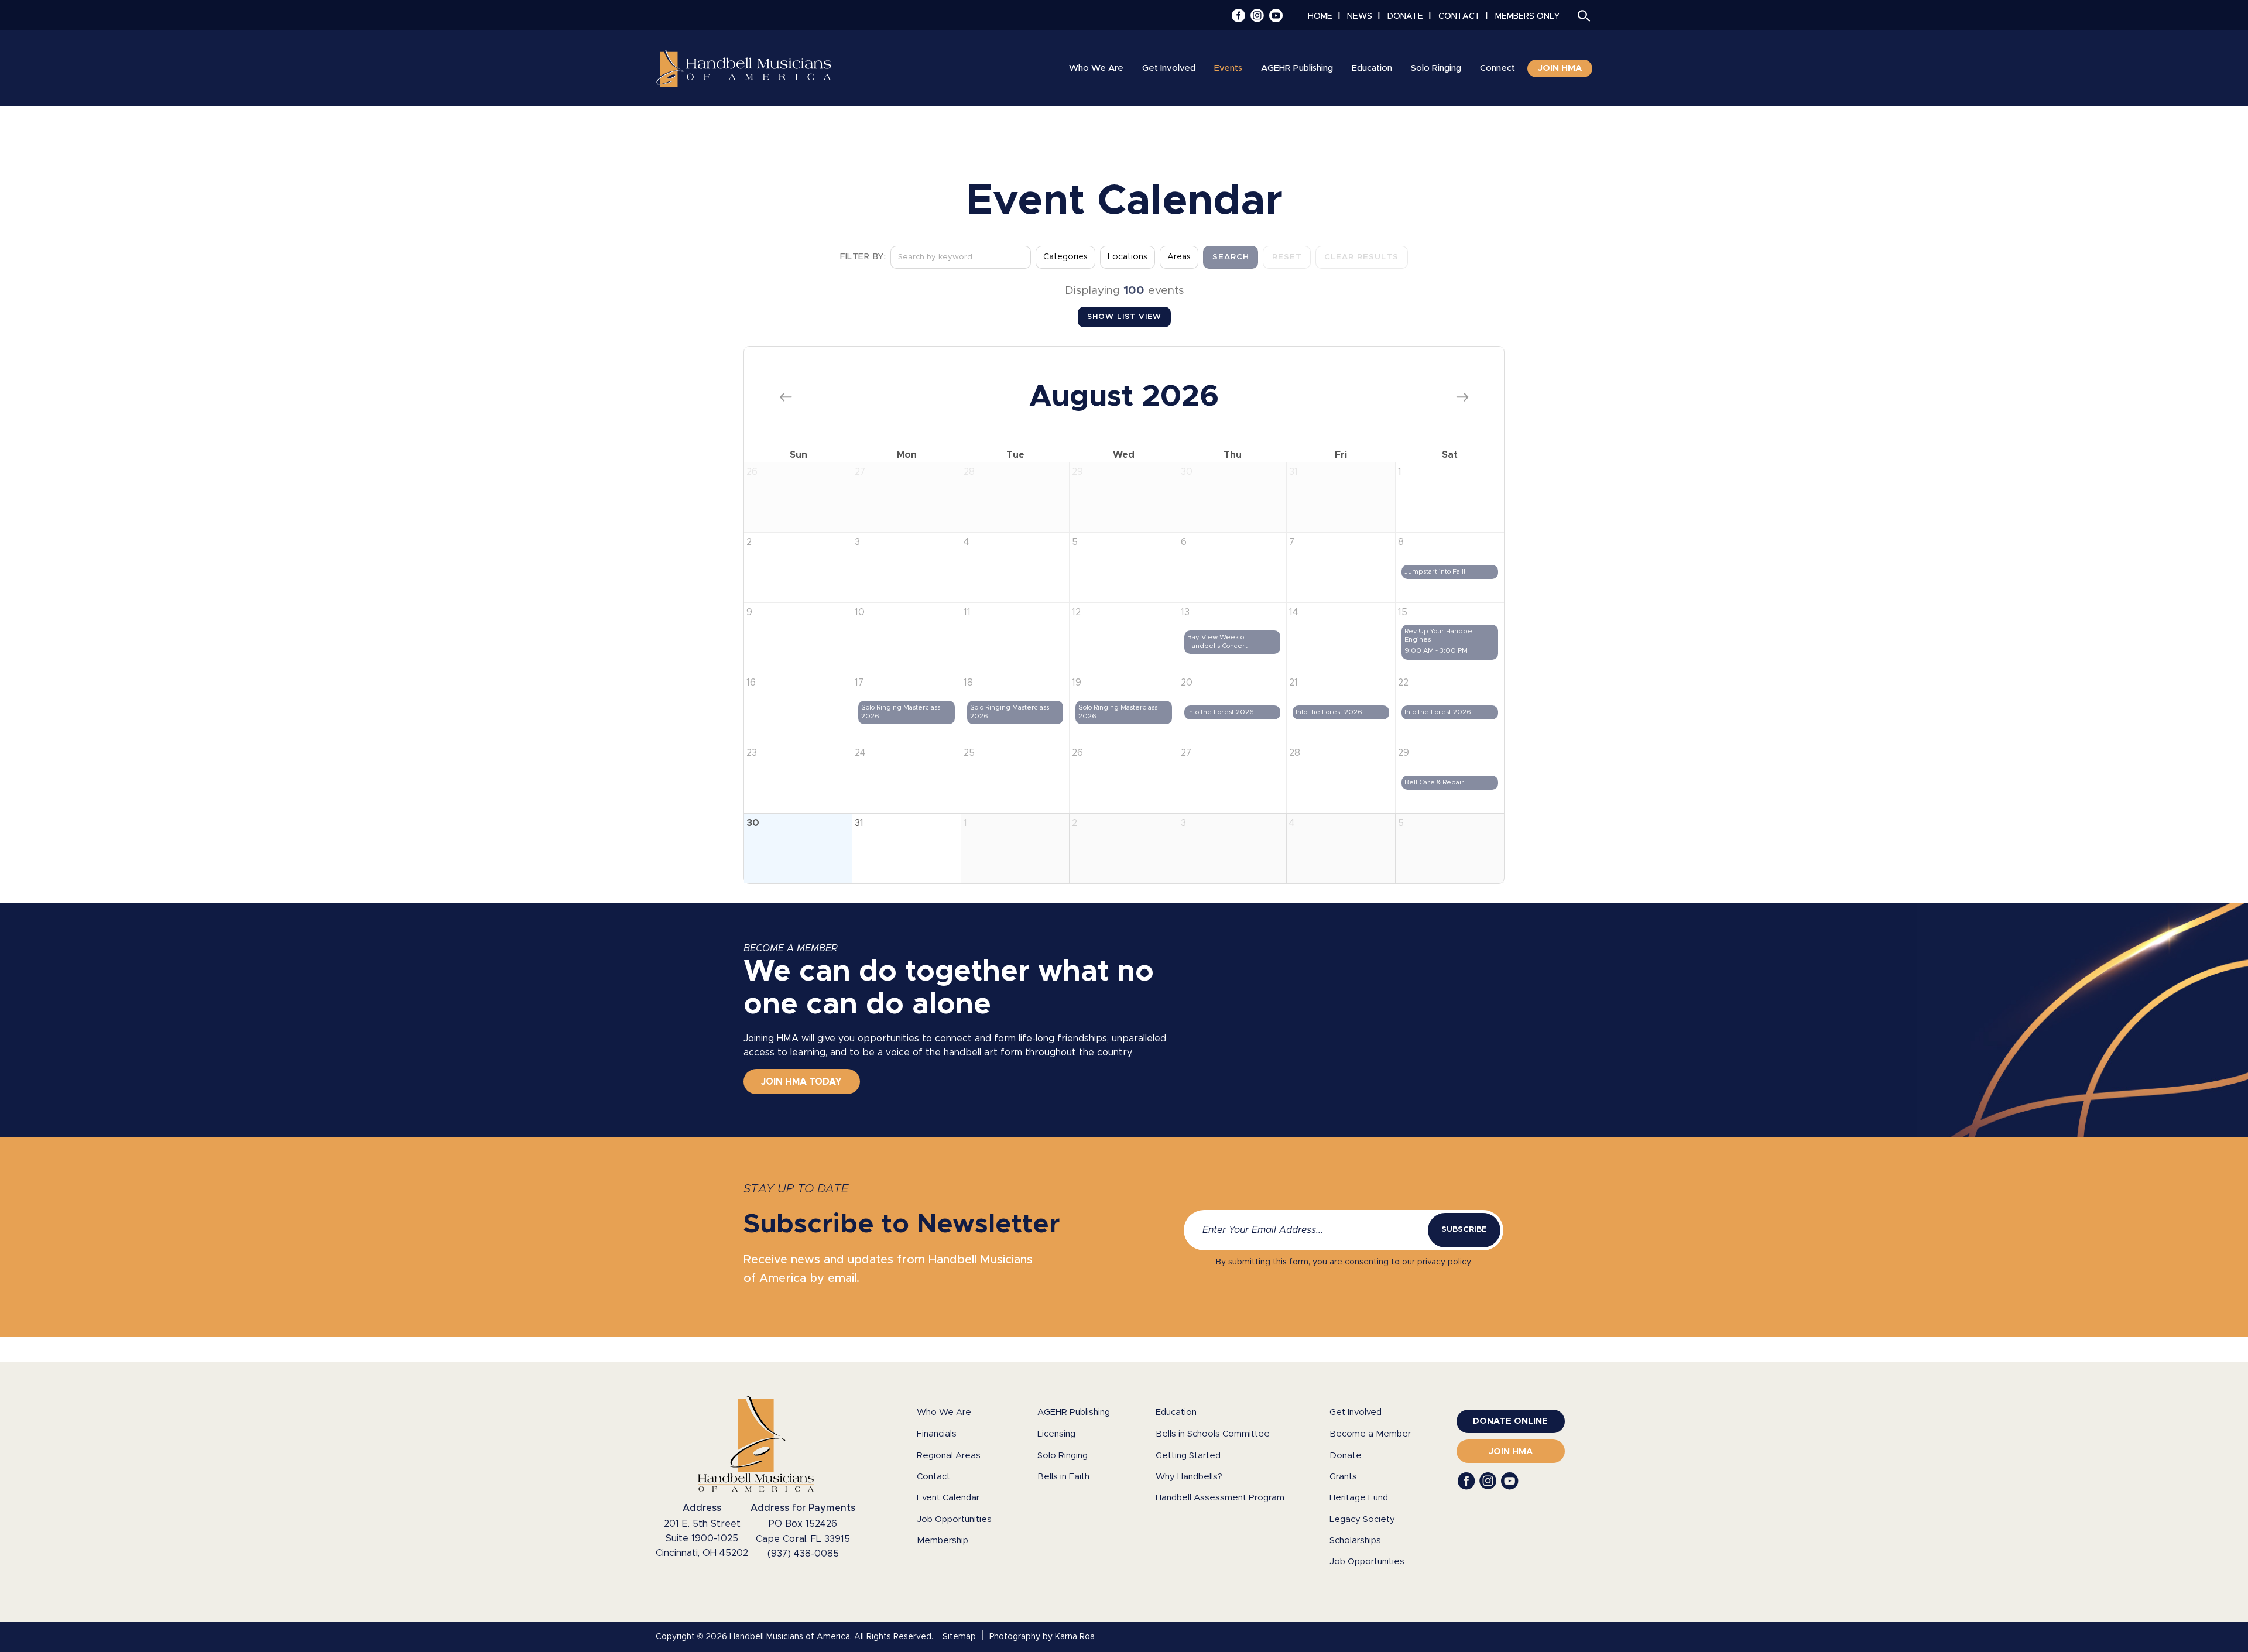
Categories (1065, 257)
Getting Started (1188, 1456)
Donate (1346, 1456)
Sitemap (959, 1637)
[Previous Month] (786, 397)
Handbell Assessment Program (1220, 1498)
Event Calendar (948, 1498)
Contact (933, 1477)
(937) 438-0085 (803, 1554)
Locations (1128, 257)
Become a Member (1370, 1434)
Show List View (1124, 317)
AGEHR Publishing (1074, 1412)
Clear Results (1361, 257)
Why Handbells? (1189, 1477)
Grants (1343, 1477)
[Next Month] (1462, 397)
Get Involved (1356, 1412)
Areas (1179, 257)
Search (1231, 257)
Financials (937, 1434)
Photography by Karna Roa (1042, 1637)
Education (1176, 1412)
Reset (1287, 257)
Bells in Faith (1063, 1477)
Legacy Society (1362, 1519)
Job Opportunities (954, 1519)
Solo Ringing (1063, 1456)
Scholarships (1355, 1540)
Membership (943, 1540)
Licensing (1056, 1434)
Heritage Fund (1359, 1498)
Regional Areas (949, 1456)
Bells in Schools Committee (1213, 1434)
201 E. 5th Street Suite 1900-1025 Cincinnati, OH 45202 (702, 1538)
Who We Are (944, 1412)
